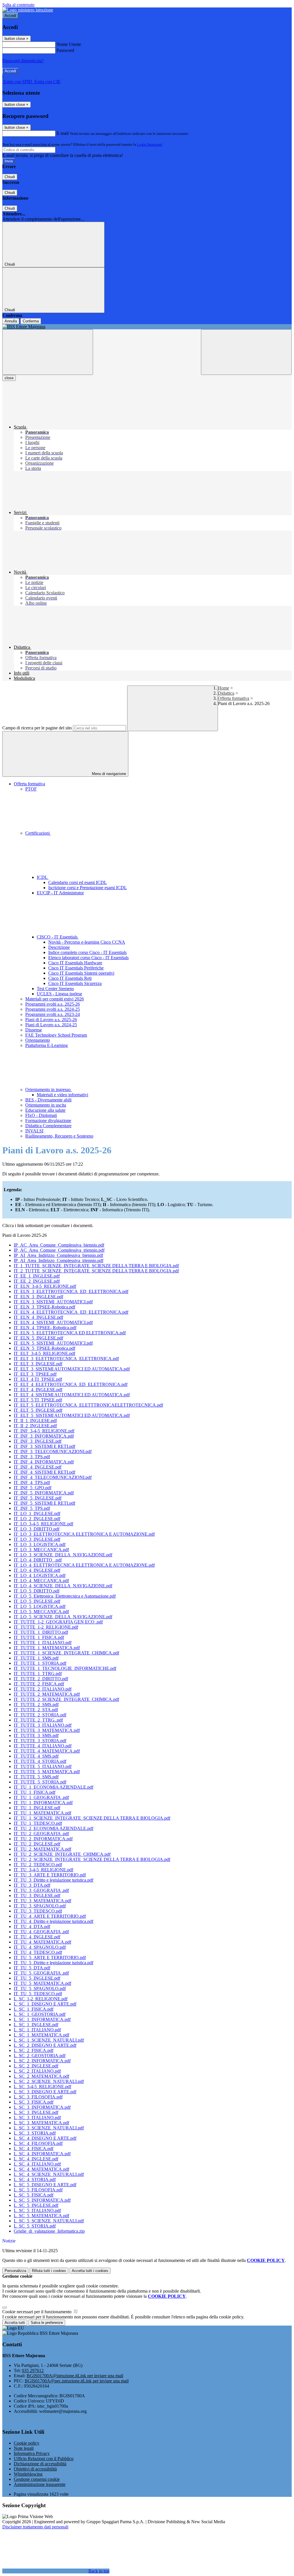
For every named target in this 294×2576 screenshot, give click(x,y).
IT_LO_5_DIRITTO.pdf (37, 1591)
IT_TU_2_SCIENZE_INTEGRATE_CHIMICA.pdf (62, 1854)
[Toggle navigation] (48, 352)
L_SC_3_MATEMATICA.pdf (41, 2123)
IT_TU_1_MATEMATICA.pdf (42, 1813)
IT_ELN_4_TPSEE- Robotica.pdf (45, 1328)
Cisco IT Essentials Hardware (75, 963)
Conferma (31, 321)
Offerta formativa (234, 698)
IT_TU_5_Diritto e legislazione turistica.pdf (54, 1963)
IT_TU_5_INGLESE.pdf (37, 1978)
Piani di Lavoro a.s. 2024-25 (51, 1025)
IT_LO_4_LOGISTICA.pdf (40, 1575)
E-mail (63, 133)
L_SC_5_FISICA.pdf (34, 2195)
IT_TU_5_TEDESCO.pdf (38, 1994)
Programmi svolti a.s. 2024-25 (53, 1009)
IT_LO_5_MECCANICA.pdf (41, 1612)
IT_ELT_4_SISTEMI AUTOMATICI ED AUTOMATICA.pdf (72, 1395)
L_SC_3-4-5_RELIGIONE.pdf (42, 2087)
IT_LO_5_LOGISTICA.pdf (40, 1606)
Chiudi (10, 177)
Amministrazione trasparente (40, 2484)
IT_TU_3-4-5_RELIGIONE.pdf (43, 1870)
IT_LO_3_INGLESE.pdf (37, 1539)
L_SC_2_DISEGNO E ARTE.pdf (45, 2045)
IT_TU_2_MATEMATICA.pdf (42, 1849)
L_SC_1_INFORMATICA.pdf (42, 2019)
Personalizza (15, 2271)
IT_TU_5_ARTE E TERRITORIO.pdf (50, 1957)
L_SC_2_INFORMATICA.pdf (42, 2061)
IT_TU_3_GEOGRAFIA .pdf (41, 1890)
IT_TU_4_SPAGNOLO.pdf (40, 1947)
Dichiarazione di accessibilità (40, 2464)
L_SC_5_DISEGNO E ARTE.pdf (45, 2185)
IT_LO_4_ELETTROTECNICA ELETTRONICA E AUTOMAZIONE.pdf (84, 1565)
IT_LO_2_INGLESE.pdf (37, 1519)
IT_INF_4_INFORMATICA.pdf (44, 1462)
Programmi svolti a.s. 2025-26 (53, 1004)
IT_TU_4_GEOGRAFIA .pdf (41, 1932)
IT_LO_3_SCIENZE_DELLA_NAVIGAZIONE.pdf (63, 1555)
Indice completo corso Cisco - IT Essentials (87, 952)
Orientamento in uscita (46, 1105)
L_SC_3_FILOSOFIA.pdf (38, 2097)
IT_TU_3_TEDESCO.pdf (38, 1911)
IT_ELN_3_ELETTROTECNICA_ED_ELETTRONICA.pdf (71, 1291)
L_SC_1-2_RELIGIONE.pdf (41, 1999)
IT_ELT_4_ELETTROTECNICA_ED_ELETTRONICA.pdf (71, 1384)
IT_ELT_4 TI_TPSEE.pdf (38, 1379)
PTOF (31, 789)
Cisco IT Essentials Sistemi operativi (81, 973)
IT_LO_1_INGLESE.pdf (37, 1513)
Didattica (226, 693)
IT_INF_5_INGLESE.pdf (38, 1498)
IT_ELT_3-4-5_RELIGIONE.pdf (45, 1353)
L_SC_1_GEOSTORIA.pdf (40, 2014)
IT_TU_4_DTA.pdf (32, 1926)
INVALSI (34, 1131)
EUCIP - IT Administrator (60, 893)
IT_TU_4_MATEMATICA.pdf (42, 1942)
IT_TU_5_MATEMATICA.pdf (42, 1983)
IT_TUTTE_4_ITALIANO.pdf (43, 1746)
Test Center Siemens (55, 989)
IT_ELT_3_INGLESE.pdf (38, 1364)
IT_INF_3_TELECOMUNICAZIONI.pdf (53, 1451)
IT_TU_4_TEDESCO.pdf (38, 1952)
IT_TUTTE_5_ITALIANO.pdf (43, 1766)
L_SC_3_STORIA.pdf (35, 2133)
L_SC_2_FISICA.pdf (34, 2050)
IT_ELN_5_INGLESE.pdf (38, 1338)
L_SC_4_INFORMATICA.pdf (42, 2154)
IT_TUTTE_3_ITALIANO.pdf (43, 1725)
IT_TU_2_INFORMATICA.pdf (43, 1839)
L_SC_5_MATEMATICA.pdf (41, 2216)
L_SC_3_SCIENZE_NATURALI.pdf (49, 2128)
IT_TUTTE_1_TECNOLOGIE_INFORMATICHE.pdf (65, 1668)
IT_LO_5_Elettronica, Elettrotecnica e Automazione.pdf (65, 1596)
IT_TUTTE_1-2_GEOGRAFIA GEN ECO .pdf (58, 1622)
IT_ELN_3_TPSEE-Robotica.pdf (45, 1307)
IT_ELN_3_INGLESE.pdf (38, 1297)
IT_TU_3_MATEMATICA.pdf (42, 1901)
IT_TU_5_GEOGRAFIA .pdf (41, 1973)
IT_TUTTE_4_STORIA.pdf (40, 1761)
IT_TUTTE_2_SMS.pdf (36, 1704)
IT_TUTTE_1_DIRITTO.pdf (41, 1632)
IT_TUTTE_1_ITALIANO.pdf (43, 1643)
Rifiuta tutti (49, 2271)
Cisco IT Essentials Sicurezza (75, 983)
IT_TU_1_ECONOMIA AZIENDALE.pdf (54, 1787)
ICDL (43, 877)
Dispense (34, 1030)
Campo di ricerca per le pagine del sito (37, 728)
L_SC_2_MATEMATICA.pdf (41, 2076)
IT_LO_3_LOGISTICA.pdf (40, 1544)
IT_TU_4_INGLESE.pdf (37, 1937)
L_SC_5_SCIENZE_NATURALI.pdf (49, 2221)
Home (224, 688)
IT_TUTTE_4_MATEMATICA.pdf (47, 1751)
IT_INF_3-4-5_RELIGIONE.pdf (44, 1431)
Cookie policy (27, 2443)
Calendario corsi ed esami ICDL (78, 882)
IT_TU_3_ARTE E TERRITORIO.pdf (50, 1875)
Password (65, 50)
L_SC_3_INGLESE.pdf (36, 2112)
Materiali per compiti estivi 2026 (55, 999)
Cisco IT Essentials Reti (70, 978)
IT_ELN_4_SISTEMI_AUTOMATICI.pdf (53, 1322)
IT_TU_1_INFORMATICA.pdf (43, 1803)
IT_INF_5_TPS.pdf (32, 1508)
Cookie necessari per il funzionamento (37, 2312)
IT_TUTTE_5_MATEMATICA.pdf (47, 1772)
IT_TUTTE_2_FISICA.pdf (39, 1684)
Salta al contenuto (18, 5)
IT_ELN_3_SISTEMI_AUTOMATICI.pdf (53, 1302)
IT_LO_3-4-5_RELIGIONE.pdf (43, 1524)
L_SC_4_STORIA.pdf (35, 2179)
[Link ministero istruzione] (28, 10)
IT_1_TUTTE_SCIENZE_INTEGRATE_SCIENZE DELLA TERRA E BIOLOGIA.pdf (96, 1266)
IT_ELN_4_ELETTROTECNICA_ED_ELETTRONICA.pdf (71, 1312)
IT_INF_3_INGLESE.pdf (38, 1441)
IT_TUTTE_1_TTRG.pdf (38, 1673)
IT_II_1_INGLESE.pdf (35, 1421)
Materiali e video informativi (62, 1095)
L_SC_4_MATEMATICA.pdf (41, 2169)
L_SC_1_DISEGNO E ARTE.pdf (45, 2004)
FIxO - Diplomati (41, 1115)
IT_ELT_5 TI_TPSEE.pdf (38, 1400)
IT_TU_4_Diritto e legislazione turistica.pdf (54, 1921)
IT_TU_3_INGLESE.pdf (37, 1896)
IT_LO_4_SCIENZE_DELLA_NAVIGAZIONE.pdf (63, 1586)
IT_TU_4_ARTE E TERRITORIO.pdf (50, 1916)
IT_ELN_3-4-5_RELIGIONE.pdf (45, 1286)
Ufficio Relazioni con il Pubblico (44, 2459)
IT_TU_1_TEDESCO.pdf (38, 1823)
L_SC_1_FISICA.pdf (34, 2009)
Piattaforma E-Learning (47, 1045)
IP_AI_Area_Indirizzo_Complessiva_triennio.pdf (59, 1260)
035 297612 (33, 2370)
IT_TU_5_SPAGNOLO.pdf (40, 1988)
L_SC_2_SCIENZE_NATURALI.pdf (49, 2081)
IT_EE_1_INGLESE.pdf (37, 1276)
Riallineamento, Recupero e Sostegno (59, 1136)
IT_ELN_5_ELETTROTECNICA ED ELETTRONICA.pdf (70, 1333)
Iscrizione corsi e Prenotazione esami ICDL (88, 888)
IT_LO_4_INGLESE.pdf (37, 1570)
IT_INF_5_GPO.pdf (33, 1488)
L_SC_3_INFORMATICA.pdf (42, 2107)
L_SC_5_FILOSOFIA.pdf (38, 2190)
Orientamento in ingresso (49, 1090)
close (9, 378)
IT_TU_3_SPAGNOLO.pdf (40, 1906)
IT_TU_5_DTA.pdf (32, 1968)
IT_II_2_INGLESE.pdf (35, 1426)
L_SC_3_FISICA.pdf (34, 2102)
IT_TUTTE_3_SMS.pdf (36, 1735)
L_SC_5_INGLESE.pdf (36, 2205)
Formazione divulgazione (48, 1120)
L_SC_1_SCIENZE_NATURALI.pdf (49, 2040)
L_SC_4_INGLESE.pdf (36, 2159)
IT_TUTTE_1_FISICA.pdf (39, 1637)
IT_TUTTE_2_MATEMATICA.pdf (47, 1694)
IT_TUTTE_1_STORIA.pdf (40, 1663)
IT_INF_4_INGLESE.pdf (38, 1467)
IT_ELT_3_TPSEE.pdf (35, 1374)
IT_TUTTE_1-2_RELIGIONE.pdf (46, 1627)
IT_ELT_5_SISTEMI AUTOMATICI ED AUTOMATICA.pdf (72, 1415)
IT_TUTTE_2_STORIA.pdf (40, 1715)
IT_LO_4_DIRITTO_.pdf (38, 1560)
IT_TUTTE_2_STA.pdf (36, 1710)
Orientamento (38, 1040)
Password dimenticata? (23, 61)
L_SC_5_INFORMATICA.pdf (42, 2200)
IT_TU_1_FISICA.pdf (35, 1792)
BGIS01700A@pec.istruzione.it (77, 2381)
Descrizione (59, 947)
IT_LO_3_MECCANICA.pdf (41, 1550)
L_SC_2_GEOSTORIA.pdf (40, 2056)
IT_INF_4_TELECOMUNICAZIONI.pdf (53, 1477)
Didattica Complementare (48, 1126)
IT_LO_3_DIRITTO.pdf (37, 1529)
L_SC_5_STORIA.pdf (35, 2226)
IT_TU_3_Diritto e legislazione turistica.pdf (54, 1880)
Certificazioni (38, 833)
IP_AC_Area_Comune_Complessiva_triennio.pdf (59, 1250)
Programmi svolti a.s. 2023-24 (53, 1014)
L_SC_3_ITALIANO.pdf (37, 2118)
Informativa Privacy (32, 2453)
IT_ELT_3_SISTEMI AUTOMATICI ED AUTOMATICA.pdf (72, 1369)
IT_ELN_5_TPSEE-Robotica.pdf (45, 1348)
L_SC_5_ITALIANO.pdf (37, 2210)
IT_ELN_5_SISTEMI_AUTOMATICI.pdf (53, 1343)
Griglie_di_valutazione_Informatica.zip (49, 2231)
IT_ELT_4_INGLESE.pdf (38, 1390)
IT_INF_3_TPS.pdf (32, 1457)
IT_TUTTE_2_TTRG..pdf (38, 1720)
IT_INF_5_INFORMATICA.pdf (44, 1493)
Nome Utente (69, 44)
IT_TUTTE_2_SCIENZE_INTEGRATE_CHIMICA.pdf (66, 1699)
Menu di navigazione (108, 774)
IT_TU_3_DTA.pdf (32, 1885)
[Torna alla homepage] (147, 327)
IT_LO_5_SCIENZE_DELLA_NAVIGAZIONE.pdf (63, 1617)
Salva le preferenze (47, 2323)
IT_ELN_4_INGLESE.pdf (38, 1317)
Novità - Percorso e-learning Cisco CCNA (87, 942)
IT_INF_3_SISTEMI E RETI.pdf (45, 1446)
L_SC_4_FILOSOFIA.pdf (38, 2143)
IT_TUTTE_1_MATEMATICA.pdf (47, 1648)
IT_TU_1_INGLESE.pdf (37, 1808)
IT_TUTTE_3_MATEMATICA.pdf (47, 1730)
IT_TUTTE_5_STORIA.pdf (40, 1782)
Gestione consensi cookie (37, 2479)
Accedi (10, 16)
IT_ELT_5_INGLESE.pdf (38, 1410)
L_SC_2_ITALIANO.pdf (37, 2071)
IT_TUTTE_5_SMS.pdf (36, 1777)
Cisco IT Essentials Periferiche (76, 968)
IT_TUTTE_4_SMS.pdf (36, 1756)
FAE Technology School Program (56, 1035)
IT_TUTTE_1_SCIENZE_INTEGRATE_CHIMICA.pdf (66, 1653)
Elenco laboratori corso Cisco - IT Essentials (88, 958)
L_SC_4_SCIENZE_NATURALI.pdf (49, 2174)
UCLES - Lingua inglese (59, 994)
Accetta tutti (90, 2271)
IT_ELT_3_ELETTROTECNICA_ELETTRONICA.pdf (66, 1359)
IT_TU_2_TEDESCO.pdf (38, 1865)
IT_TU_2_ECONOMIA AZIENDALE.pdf (54, 1828)
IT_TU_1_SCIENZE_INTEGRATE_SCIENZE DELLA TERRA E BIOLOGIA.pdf (92, 1818)
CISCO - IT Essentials (58, 937)
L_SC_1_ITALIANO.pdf (37, 2030)
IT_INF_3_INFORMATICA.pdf (44, 1436)
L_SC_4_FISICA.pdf (34, 2148)
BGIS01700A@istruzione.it (75, 2376)
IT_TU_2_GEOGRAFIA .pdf (41, 1834)
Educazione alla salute (45, 1110)
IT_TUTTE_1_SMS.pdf (36, 1658)
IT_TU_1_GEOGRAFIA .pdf (41, 1797)
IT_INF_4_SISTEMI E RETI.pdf (45, 1472)
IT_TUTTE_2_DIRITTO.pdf (41, 1679)
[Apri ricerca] (246, 352)
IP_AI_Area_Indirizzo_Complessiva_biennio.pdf (58, 1255)
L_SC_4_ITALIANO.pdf (37, 2164)
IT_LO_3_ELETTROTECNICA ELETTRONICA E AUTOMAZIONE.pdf (84, 1534)
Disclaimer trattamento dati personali (35, 2527)
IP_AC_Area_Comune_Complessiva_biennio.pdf (59, 1245)
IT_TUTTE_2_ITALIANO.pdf (43, 1689)
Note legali (24, 2448)
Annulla (11, 321)
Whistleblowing (28, 2474)
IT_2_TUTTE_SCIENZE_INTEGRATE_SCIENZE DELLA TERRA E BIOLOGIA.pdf (96, 1271)
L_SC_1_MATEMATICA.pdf (41, 2035)
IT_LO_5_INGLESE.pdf (37, 1601)
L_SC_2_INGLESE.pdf (36, 2066)
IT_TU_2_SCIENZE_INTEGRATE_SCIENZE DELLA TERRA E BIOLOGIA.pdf (92, 1859)
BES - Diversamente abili (48, 1100)
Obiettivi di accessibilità (35, 2469)
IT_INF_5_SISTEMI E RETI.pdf (45, 1503)
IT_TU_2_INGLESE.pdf (37, 1844)
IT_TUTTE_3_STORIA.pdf (40, 1741)
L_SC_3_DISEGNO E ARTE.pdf (45, 2092)
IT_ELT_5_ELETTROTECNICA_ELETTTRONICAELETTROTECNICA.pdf (88, 1405)
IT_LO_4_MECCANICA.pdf (41, 1581)
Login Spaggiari (150, 144)
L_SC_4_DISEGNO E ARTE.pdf (45, 2138)
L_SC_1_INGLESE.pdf (36, 2025)
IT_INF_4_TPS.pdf (32, 1482)
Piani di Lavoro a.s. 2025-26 (51, 1020)
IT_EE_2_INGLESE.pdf (37, 1281)
